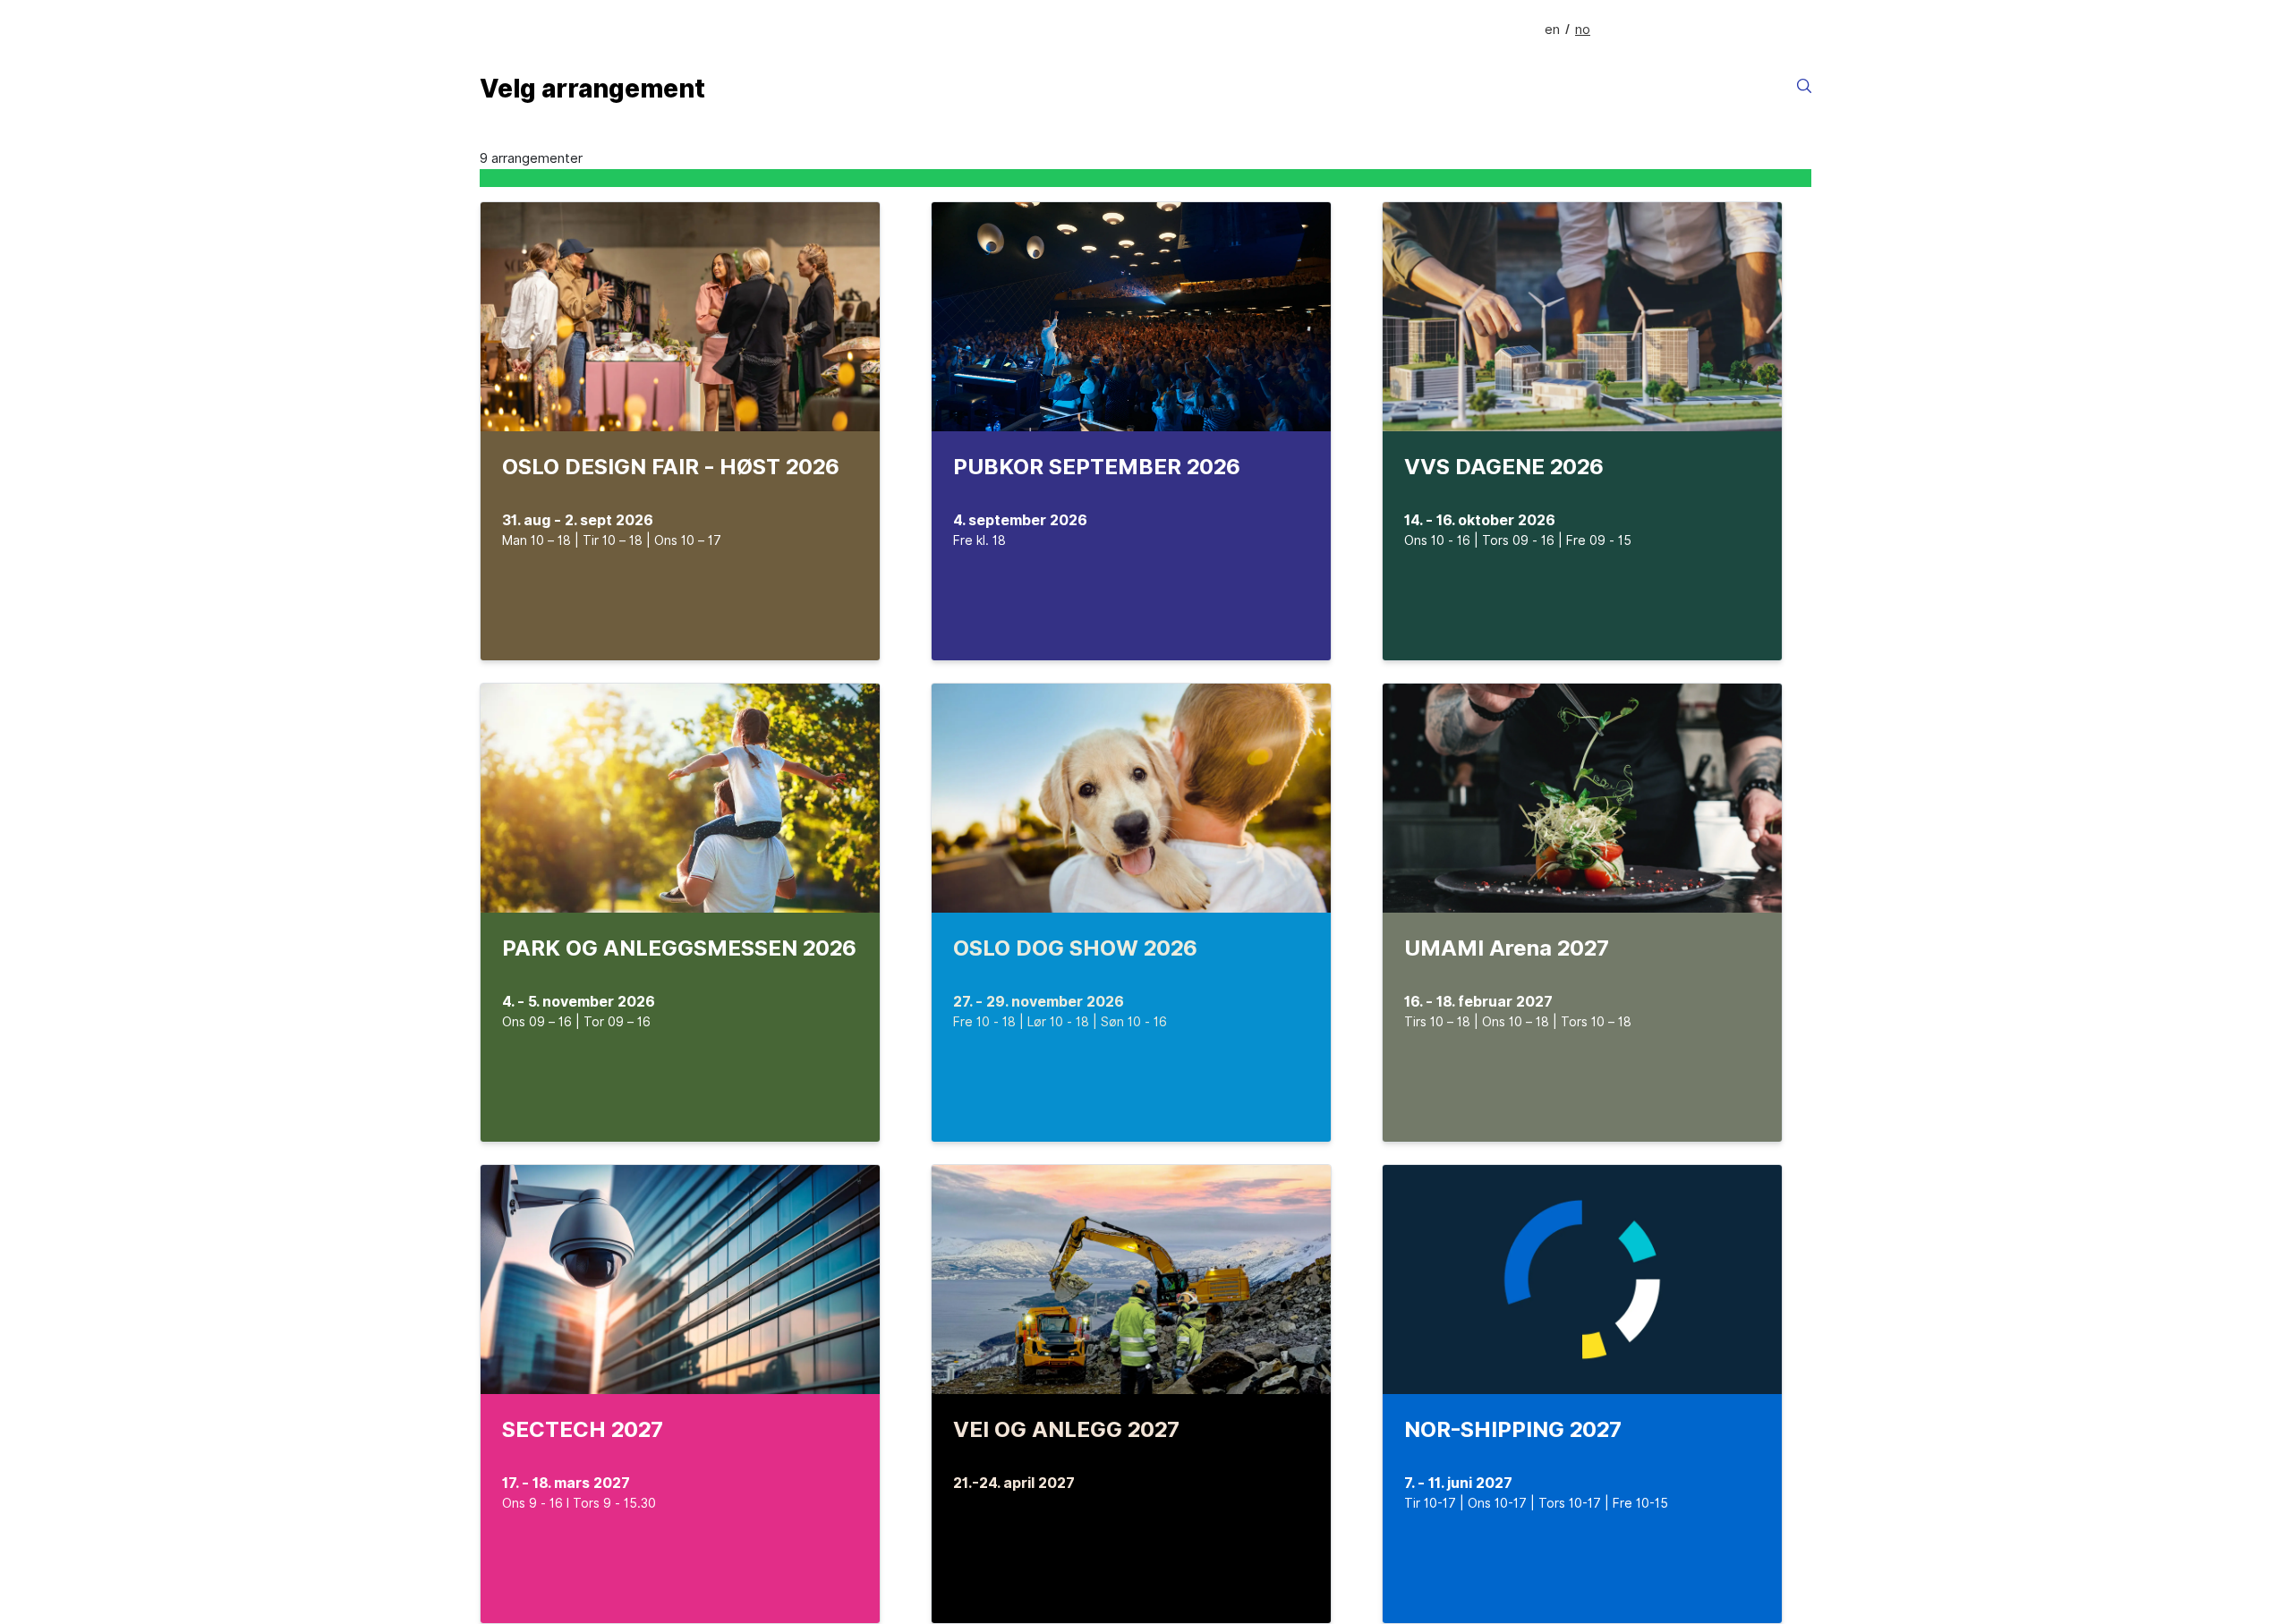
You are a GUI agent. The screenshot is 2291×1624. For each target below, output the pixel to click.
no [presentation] (1583, 30)
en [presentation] (1552, 30)
